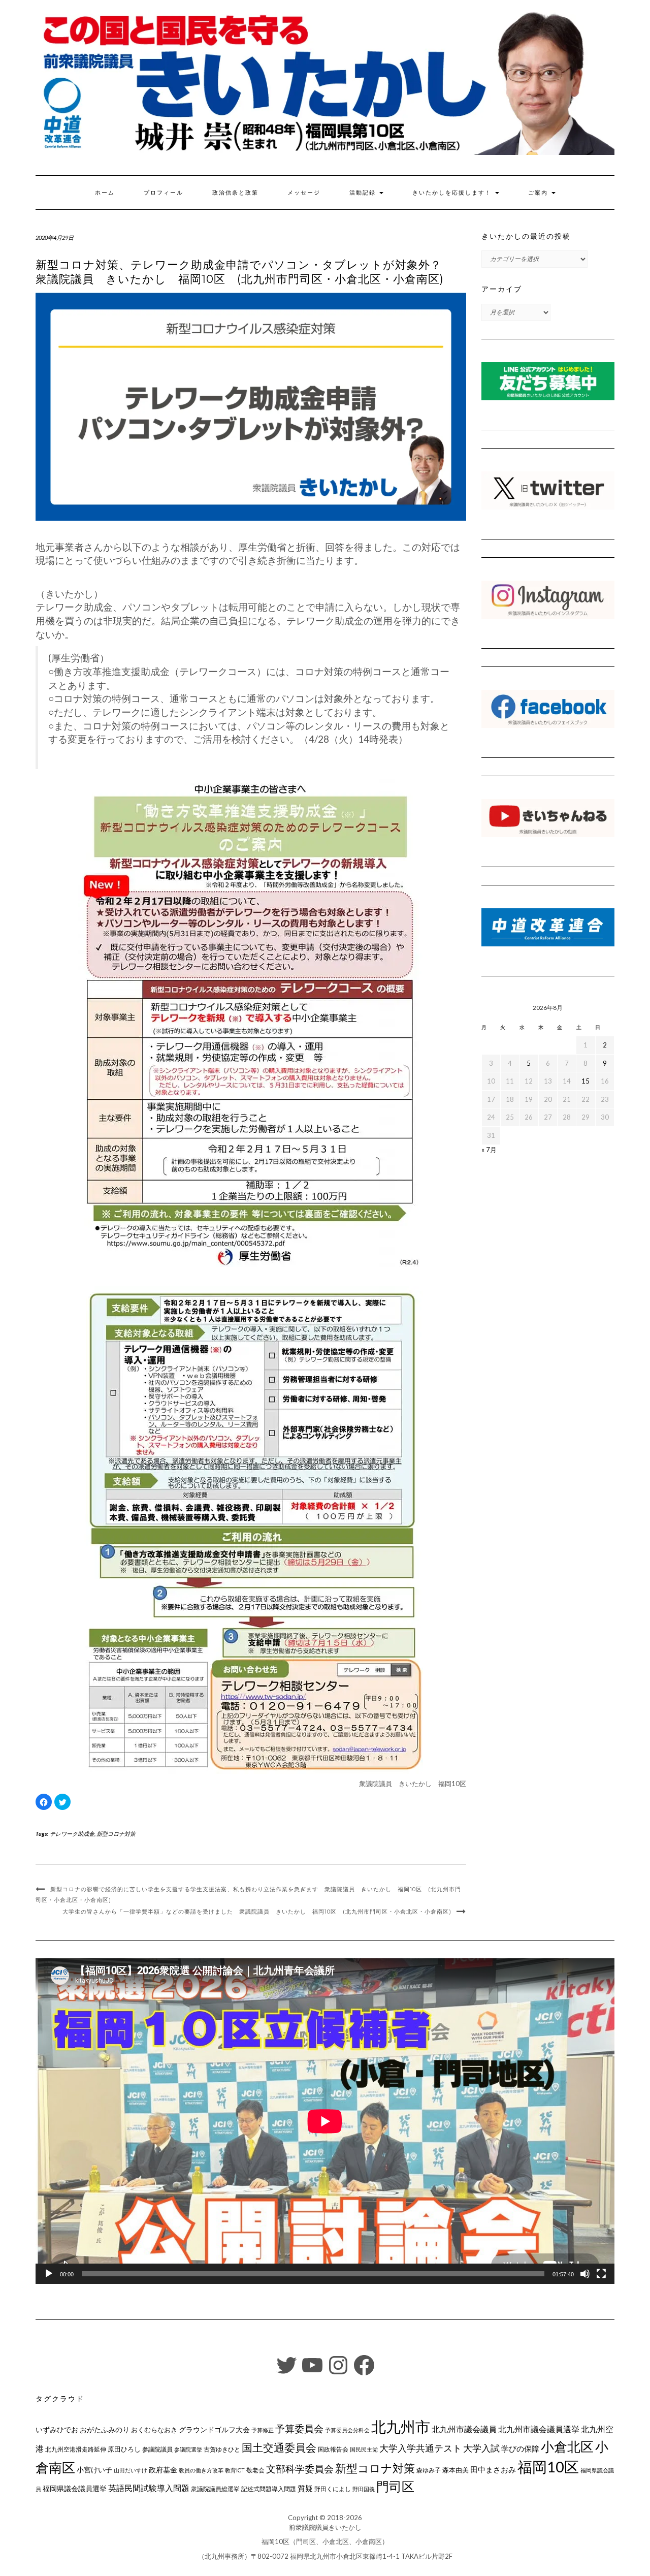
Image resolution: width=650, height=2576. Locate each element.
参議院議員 (157, 2449)
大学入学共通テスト (420, 2448)
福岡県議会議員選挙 (75, 2488)
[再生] (49, 2274)
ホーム (105, 193)
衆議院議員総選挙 (215, 2489)
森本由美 (456, 2470)
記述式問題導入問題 (269, 2489)
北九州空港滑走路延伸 (76, 2449)
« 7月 (489, 1150)
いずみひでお (57, 2430)
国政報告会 (333, 2449)
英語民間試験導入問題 (149, 2488)
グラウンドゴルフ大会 (214, 2429)
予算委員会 (299, 2428)
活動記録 (364, 193)
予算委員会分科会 (347, 2430)
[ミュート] (585, 2274)
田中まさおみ (493, 2469)
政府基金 (163, 2470)
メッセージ (304, 193)
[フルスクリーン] (601, 2274)
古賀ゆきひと (222, 2449)
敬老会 (255, 2470)
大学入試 (481, 2448)
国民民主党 (364, 2449)
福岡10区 (548, 2467)
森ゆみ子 (429, 2470)
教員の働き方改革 (201, 2470)
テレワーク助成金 (72, 1834)
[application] (325, 2121)
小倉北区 (567, 2446)
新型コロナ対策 (116, 1834)
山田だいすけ (131, 2470)
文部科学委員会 (300, 2469)
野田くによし (333, 2489)
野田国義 (364, 2489)
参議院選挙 (188, 2449)
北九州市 (401, 2426)
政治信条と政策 (235, 193)
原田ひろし (124, 2449)
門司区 (395, 2486)
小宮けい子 (94, 2470)
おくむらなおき (154, 2430)
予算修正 (263, 2430)
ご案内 (539, 193)
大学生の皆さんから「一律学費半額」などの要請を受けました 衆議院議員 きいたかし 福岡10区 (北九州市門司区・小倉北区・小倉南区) (257, 1912)
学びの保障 (520, 2449)
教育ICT (235, 2470)
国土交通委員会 (279, 2447)
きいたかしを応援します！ (453, 193)
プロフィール (164, 193)
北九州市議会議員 (464, 2429)
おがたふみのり (105, 2429)
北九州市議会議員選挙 (539, 2429)
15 (586, 1081)
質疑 (305, 2488)
